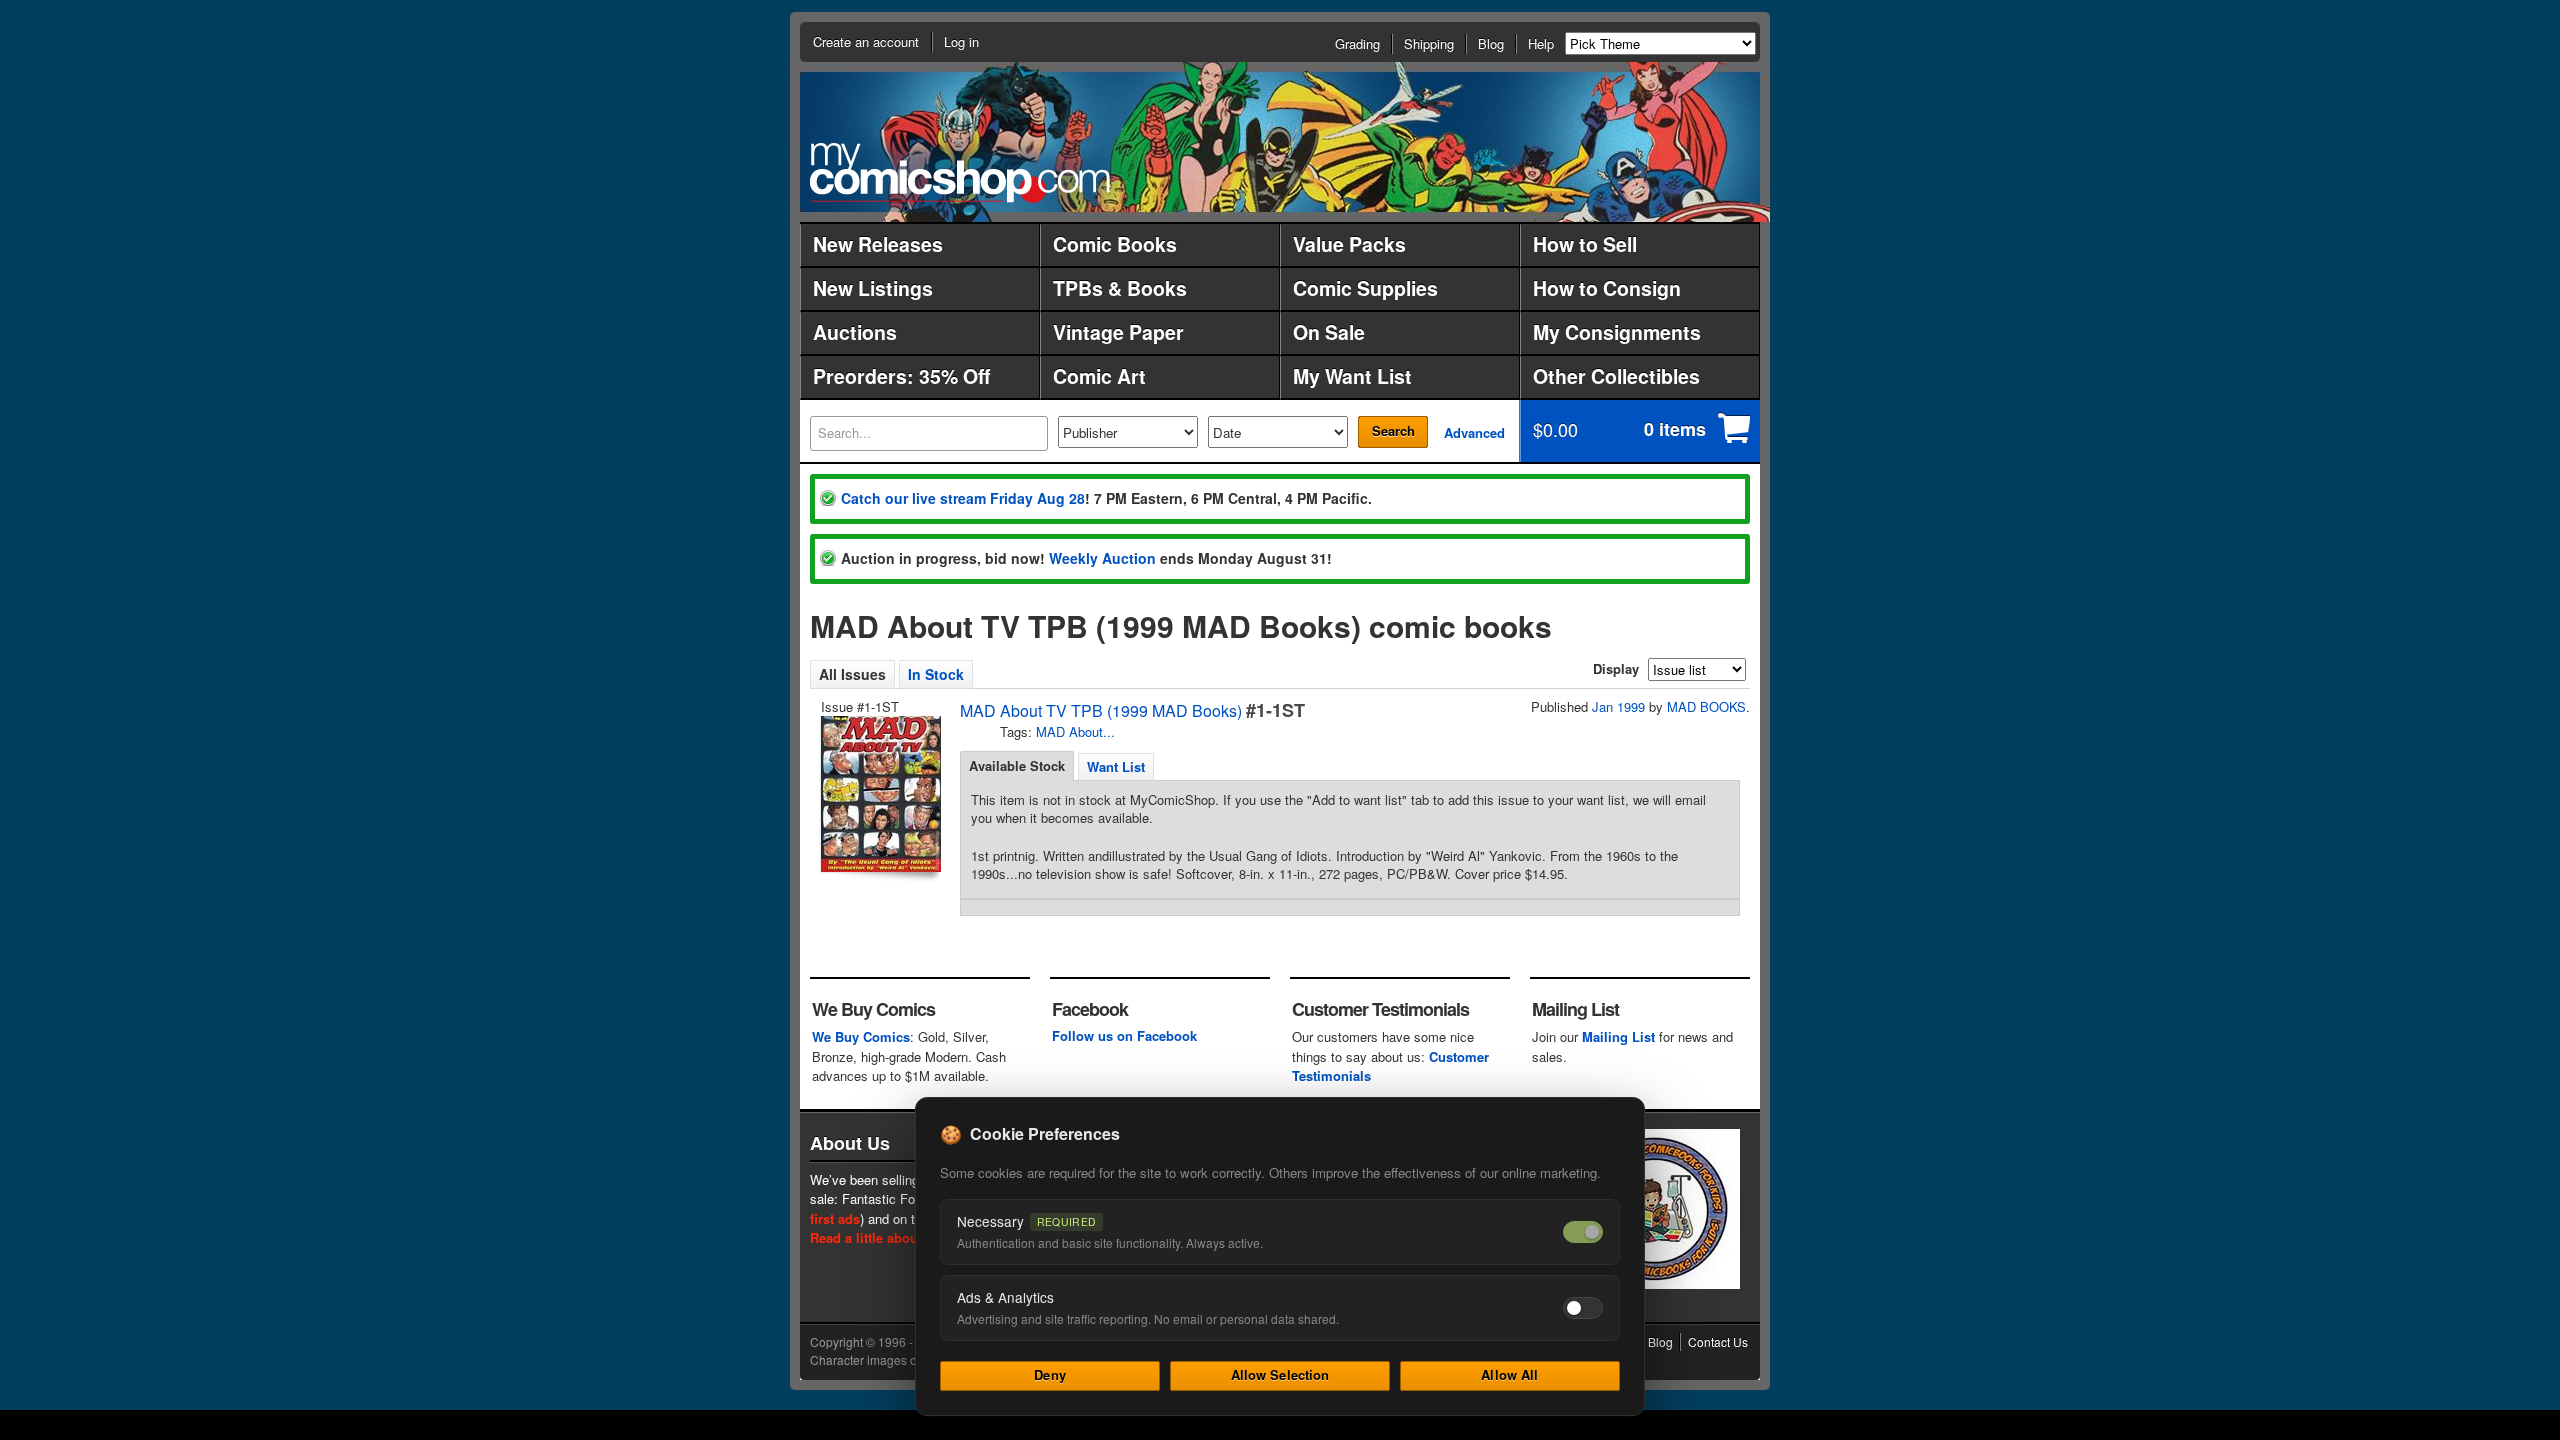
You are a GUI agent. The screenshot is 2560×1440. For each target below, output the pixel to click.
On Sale (1329, 332)
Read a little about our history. (903, 1237)
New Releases (878, 244)
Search (1393, 430)
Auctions (855, 332)
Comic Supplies (1365, 288)
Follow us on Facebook (1124, 1035)
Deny (1050, 1374)
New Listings (873, 288)
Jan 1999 (1618, 706)
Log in (961, 41)
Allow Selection (1280, 1374)
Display (1616, 668)
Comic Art (1099, 376)
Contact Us (1718, 1341)
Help (1541, 43)
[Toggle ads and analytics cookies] (1583, 1308)
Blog (1491, 43)
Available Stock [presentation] (1017, 765)
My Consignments (1617, 332)
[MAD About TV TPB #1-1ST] (879, 794)
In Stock (936, 674)
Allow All (1509, 1374)
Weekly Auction (1102, 558)
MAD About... (1075, 731)
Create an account (866, 41)
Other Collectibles (1616, 376)
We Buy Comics (861, 1036)
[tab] (1017, 766)
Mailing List (1618, 1036)
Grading (1357, 43)
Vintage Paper (1118, 332)
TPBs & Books (1120, 288)
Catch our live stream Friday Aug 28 (963, 498)
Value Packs (1349, 244)
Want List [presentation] (1116, 766)
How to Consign (1607, 288)
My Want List (1352, 376)
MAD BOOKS (1706, 706)
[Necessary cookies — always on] (1583, 1232)
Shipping (1429, 43)
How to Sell (1585, 244)
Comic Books (1115, 244)
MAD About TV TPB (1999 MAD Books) (1101, 710)
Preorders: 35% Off (901, 376)
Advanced (1474, 432)
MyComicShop (960, 172)
